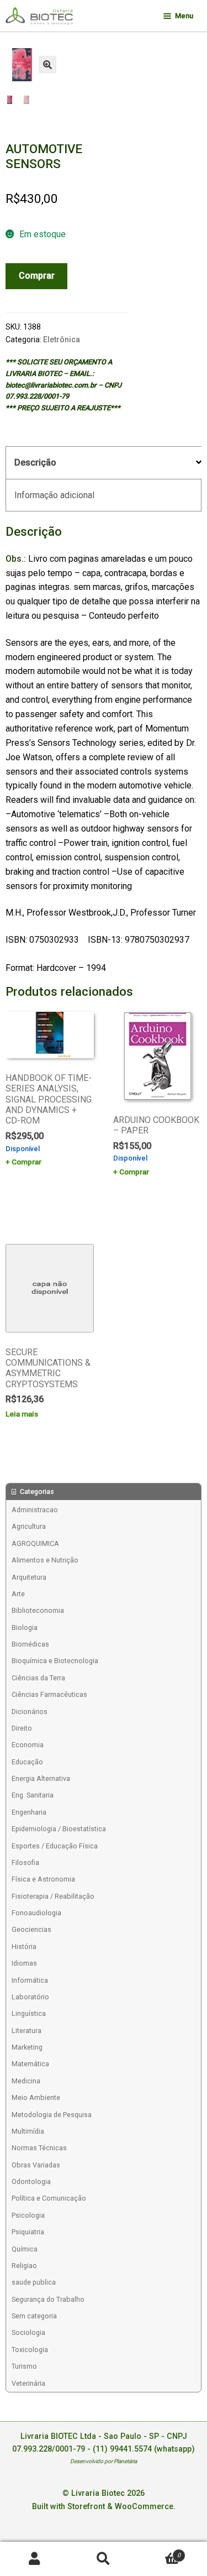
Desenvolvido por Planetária (104, 2461)
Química (25, 2249)
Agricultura (29, 1526)
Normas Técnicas (39, 2148)
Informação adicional (54, 495)
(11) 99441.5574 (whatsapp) (144, 2449)
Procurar (104, 2559)
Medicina (26, 2081)
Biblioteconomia (38, 1610)
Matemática (30, 2064)
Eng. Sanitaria (33, 1795)
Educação (27, 1762)
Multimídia (28, 2131)
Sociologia (28, 2332)
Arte (18, 1594)
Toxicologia (30, 2350)
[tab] (104, 463)
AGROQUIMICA (35, 1543)
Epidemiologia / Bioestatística (59, 1829)
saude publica (34, 2282)
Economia (28, 1745)
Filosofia (25, 1862)
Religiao (24, 2266)
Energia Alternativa (41, 1778)
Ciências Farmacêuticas (49, 1694)
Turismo (24, 2366)
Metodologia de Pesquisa (52, 2115)
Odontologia (31, 2181)
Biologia (25, 1627)
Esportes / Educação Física (55, 1846)
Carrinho (159, 2551)
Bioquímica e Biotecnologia (55, 1661)
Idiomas (24, 1963)
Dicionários (30, 1712)
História (24, 1947)
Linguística (29, 2013)
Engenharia (29, 1812)
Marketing (27, 2047)
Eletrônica (62, 339)
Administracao (35, 1510)
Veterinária (28, 2383)
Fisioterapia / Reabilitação (53, 1896)
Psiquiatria (28, 2232)
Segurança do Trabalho (48, 2299)
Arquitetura (29, 1577)
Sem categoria (34, 2316)
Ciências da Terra (38, 1678)
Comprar (37, 276)
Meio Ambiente (36, 2097)
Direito (22, 1728)
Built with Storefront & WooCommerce (103, 2507)
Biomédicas (30, 1644)
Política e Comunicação (49, 2198)
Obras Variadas (36, 2165)
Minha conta (34, 2559)
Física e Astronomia (43, 1879)
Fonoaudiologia (36, 1913)
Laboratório (30, 1997)
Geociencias (31, 1929)
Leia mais (22, 1414)
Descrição (35, 463)
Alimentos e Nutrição (45, 1560)
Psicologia (28, 2215)
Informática (30, 1980)
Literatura (26, 2031)
